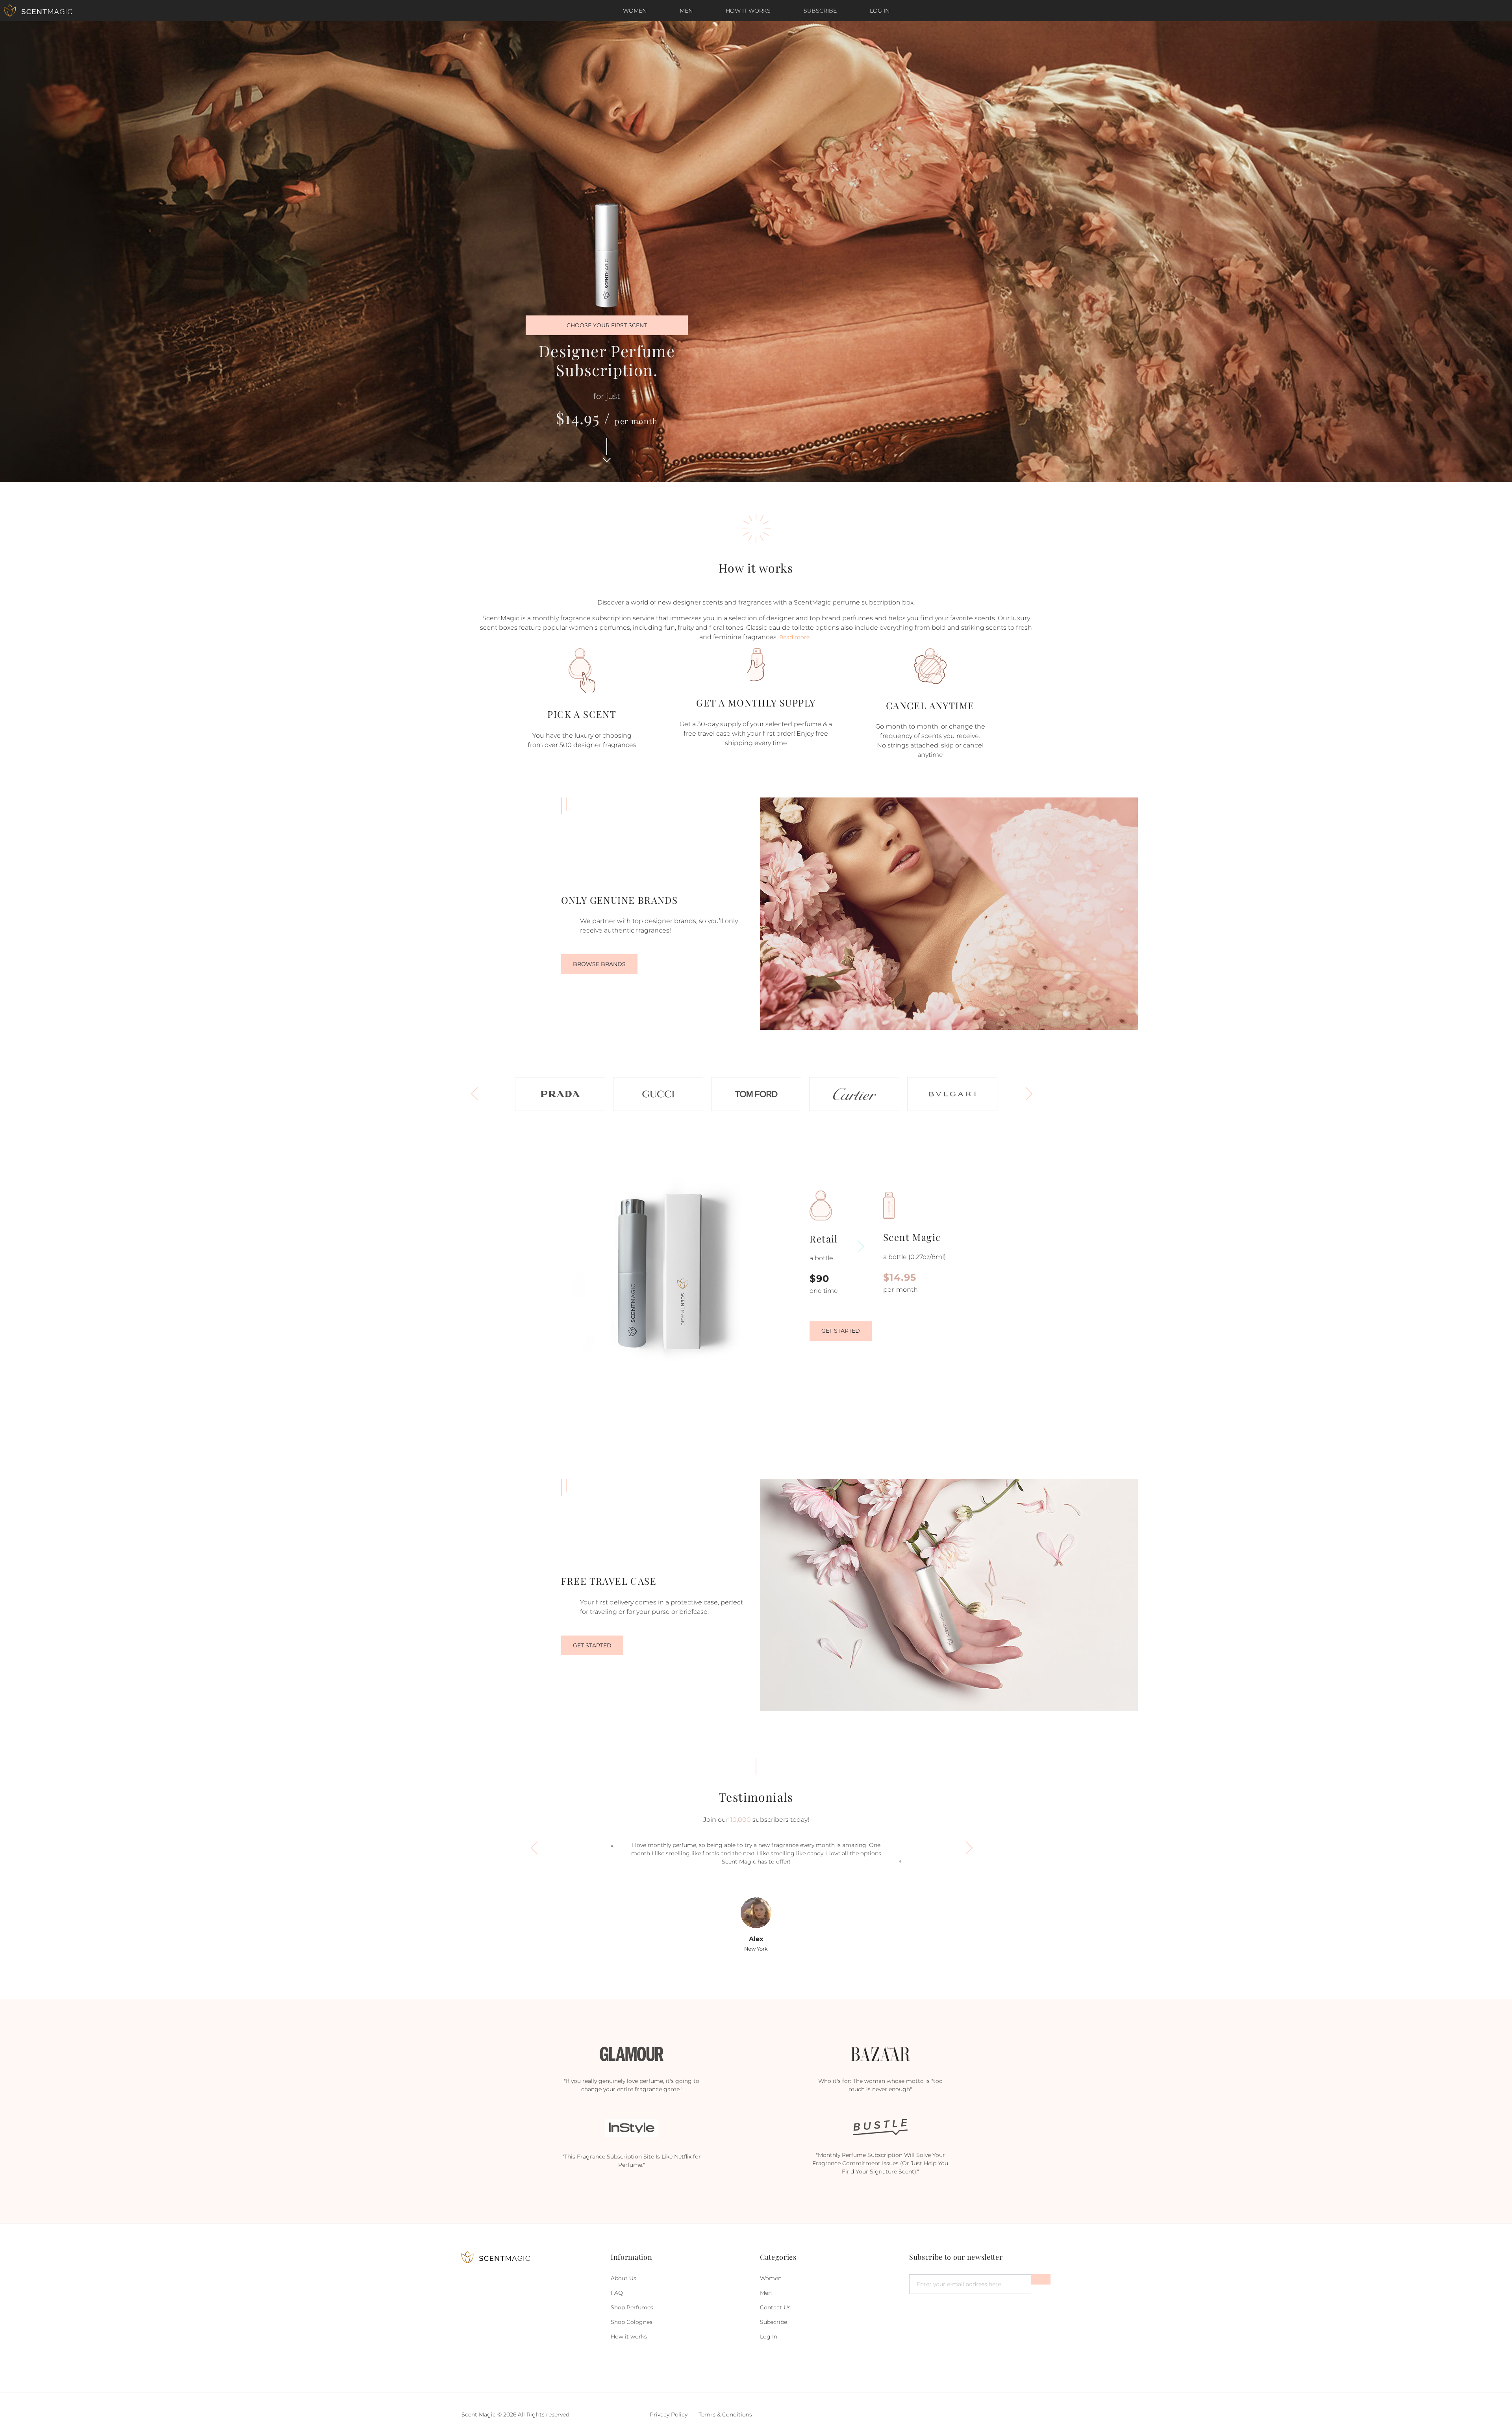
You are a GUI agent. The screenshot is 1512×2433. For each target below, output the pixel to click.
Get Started (841, 1331)
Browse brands (599, 964)
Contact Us (775, 2307)
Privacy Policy (669, 2414)
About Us (624, 2278)
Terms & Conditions (725, 2414)
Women (635, 11)
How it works (748, 11)
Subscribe (820, 11)
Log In (880, 11)
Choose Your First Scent (607, 325)
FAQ (617, 2293)
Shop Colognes (632, 2322)
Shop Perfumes (632, 2307)
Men (686, 11)
